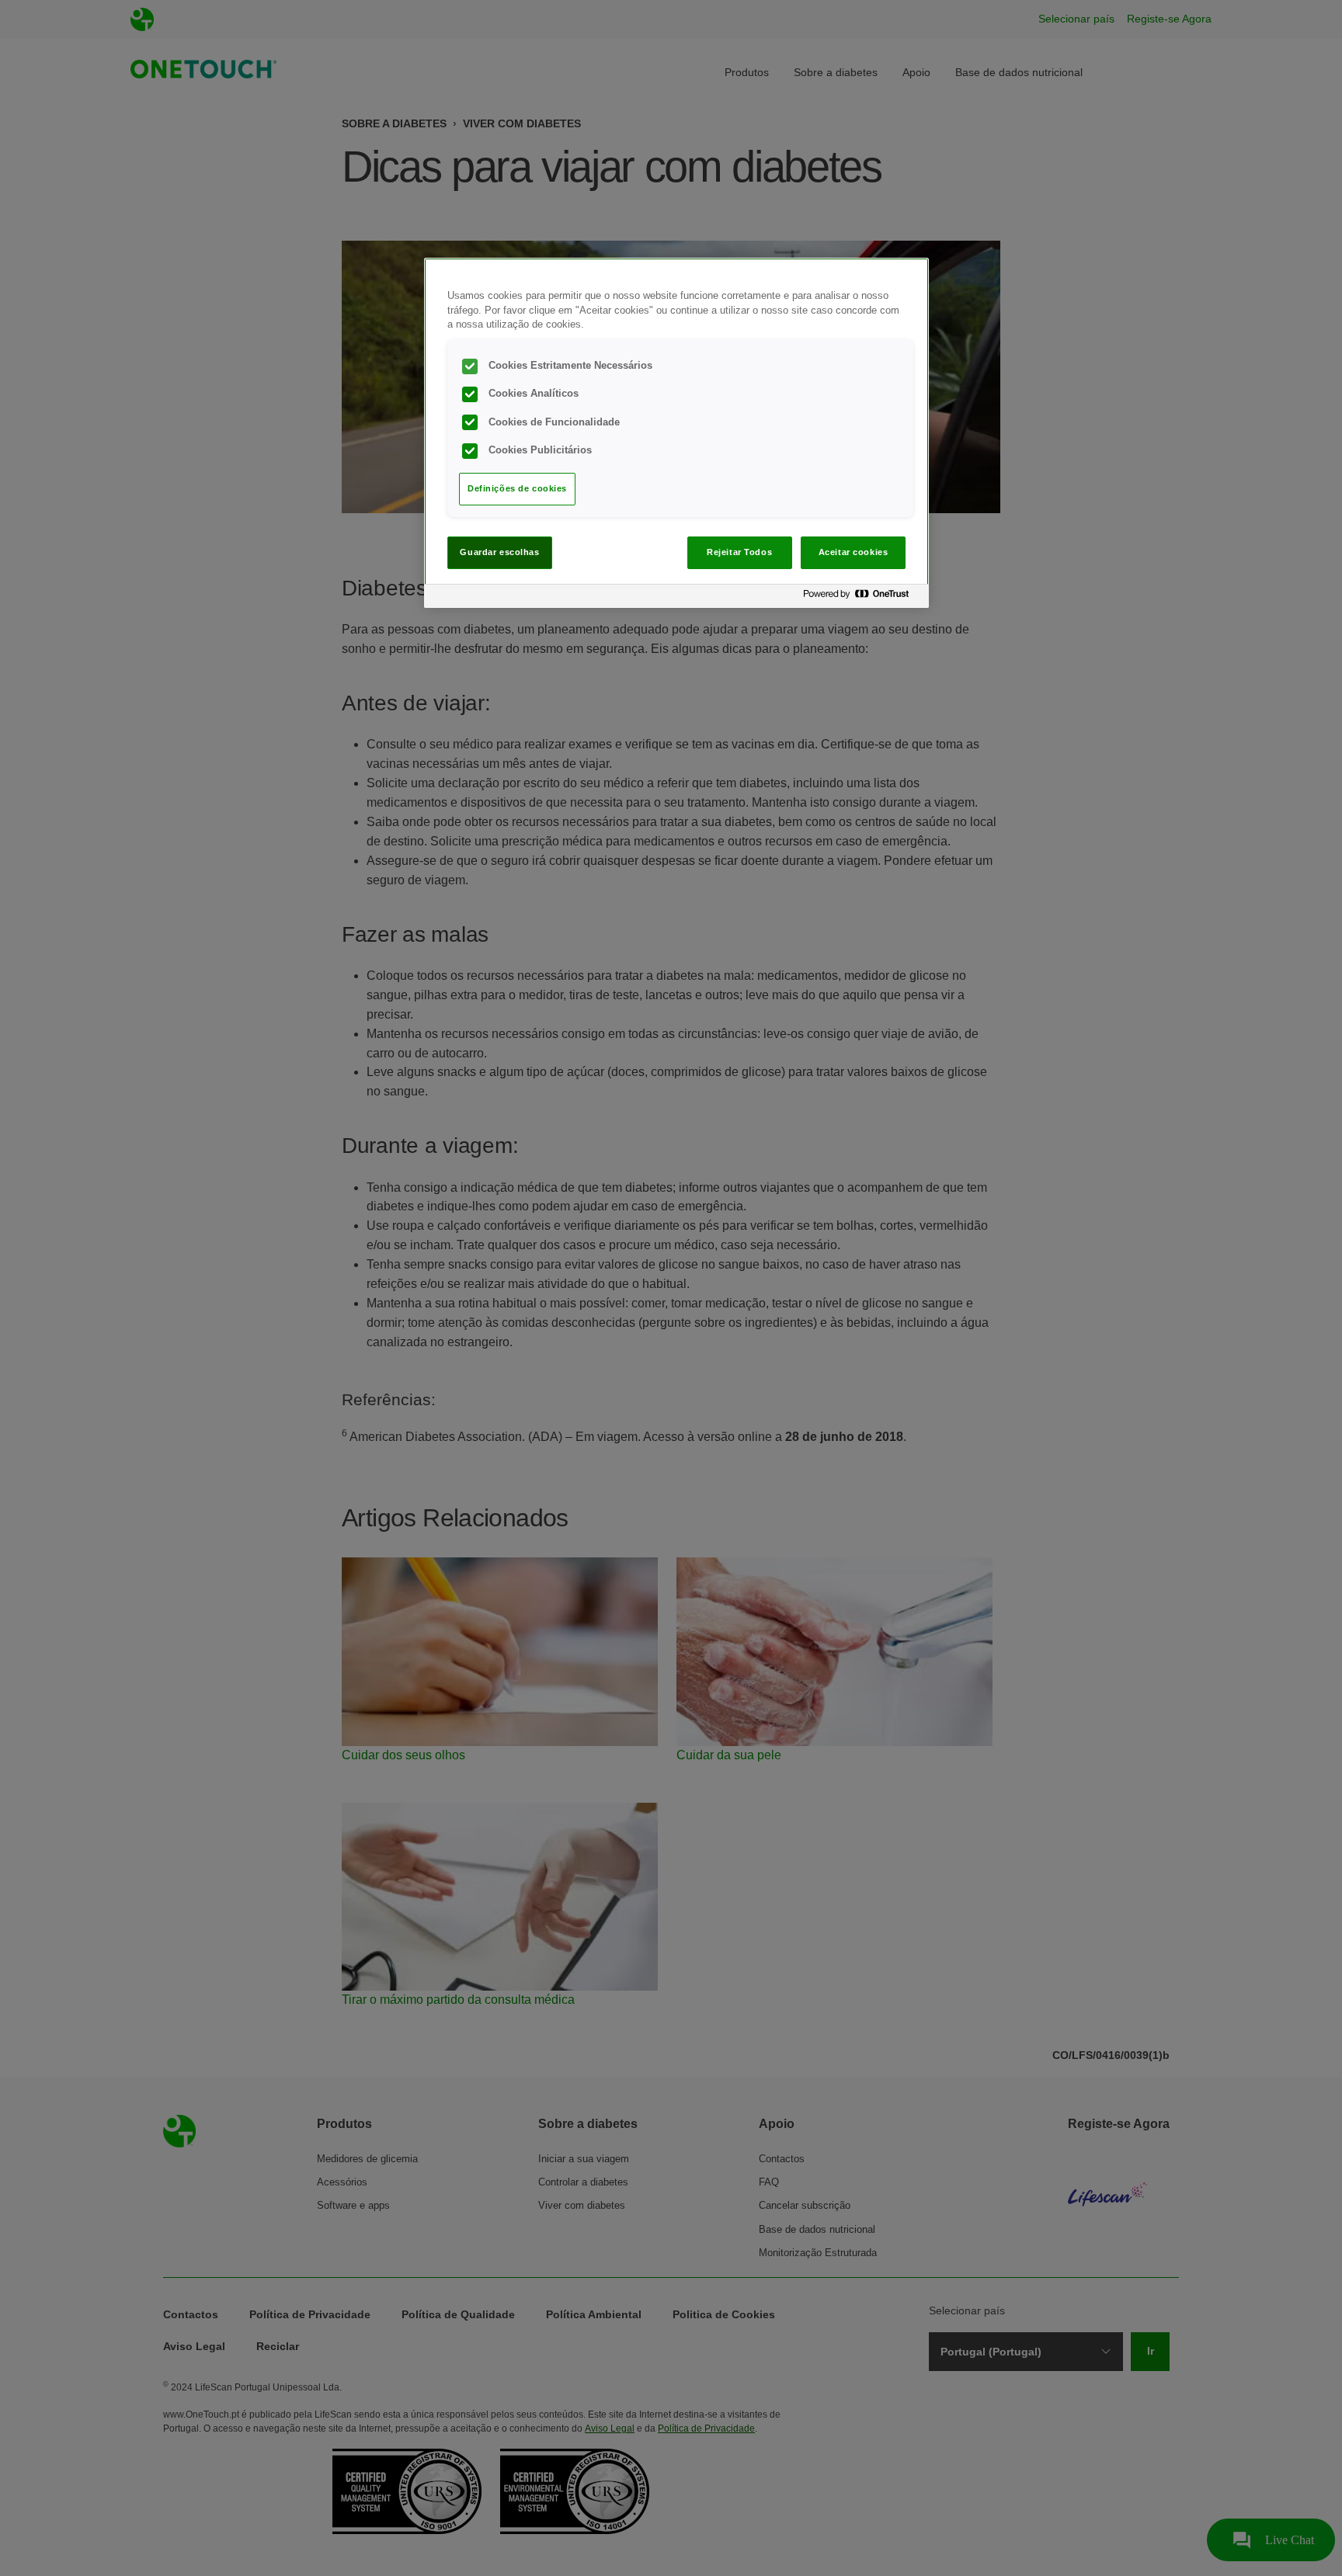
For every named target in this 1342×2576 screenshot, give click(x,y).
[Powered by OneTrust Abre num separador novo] (862, 598)
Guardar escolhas (499, 552)
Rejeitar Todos (739, 552)
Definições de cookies (517, 488)
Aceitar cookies (854, 552)
